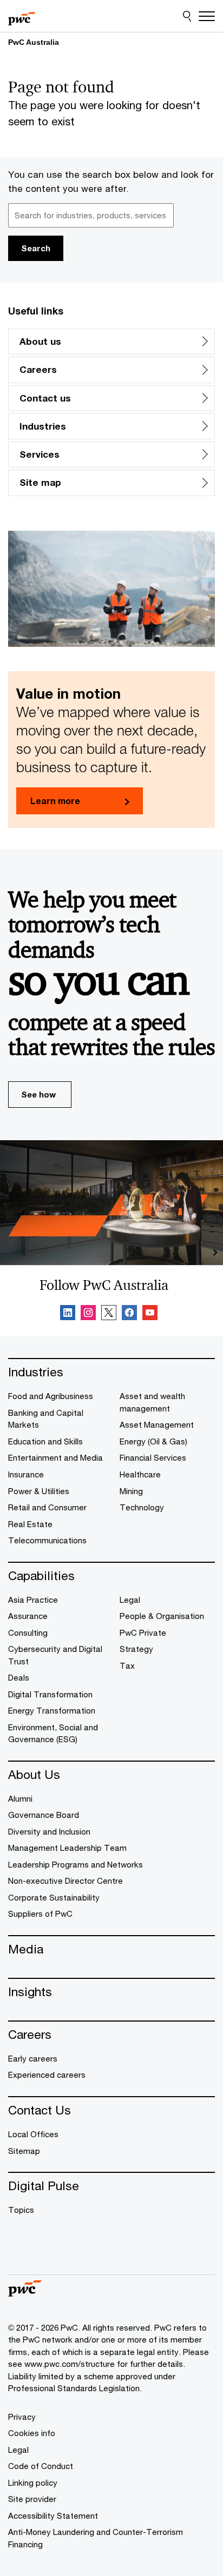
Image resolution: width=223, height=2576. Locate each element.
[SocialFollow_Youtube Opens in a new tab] (150, 1314)
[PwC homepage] (22, 16)
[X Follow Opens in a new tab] (109, 1314)
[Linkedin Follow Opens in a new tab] (68, 1314)
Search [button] (36, 248)
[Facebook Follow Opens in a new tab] (129, 1314)
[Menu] (207, 16)
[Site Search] (187, 16)
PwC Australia (34, 42)
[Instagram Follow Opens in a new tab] (88, 1314)
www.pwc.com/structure (70, 2364)
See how (38, 1094)
